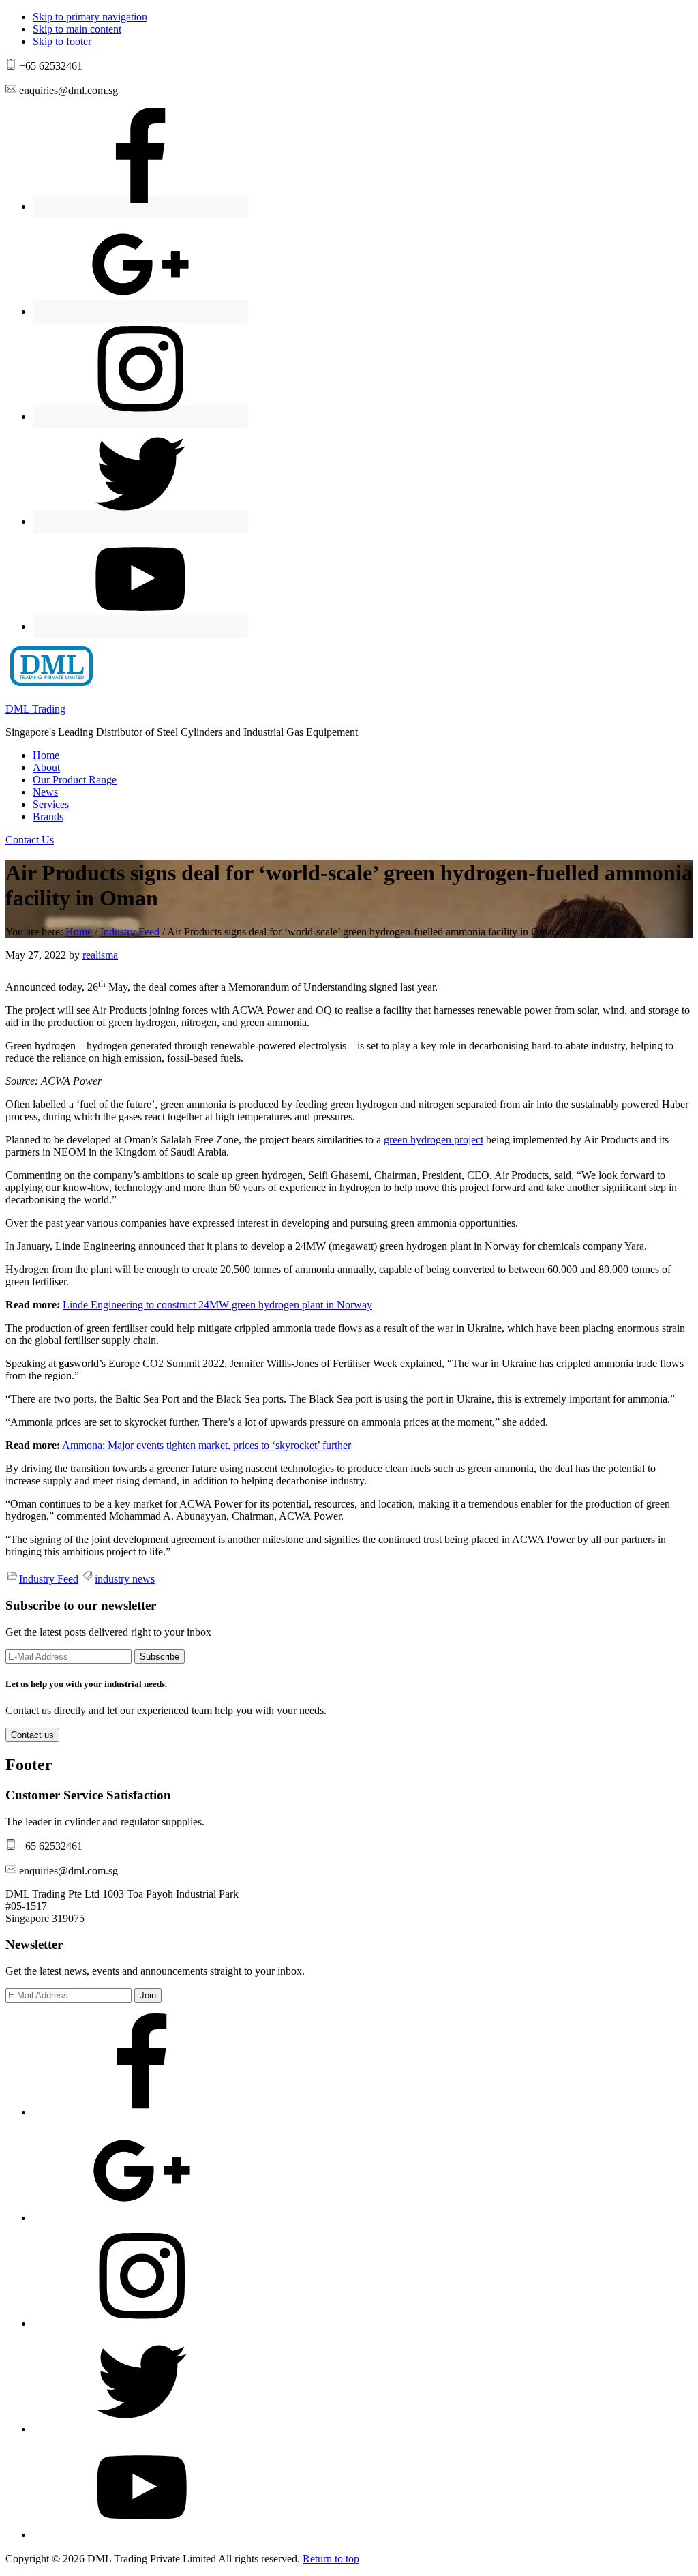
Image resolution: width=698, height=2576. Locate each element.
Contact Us (30, 840)
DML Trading (35, 709)
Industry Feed (49, 1579)
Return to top (331, 2559)
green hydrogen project (434, 1140)
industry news (125, 1579)
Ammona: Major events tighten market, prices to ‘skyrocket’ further (207, 1445)
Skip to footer (62, 41)
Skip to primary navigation (90, 17)
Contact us (32, 1735)
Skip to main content (77, 29)
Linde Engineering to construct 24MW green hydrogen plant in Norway (217, 1305)
